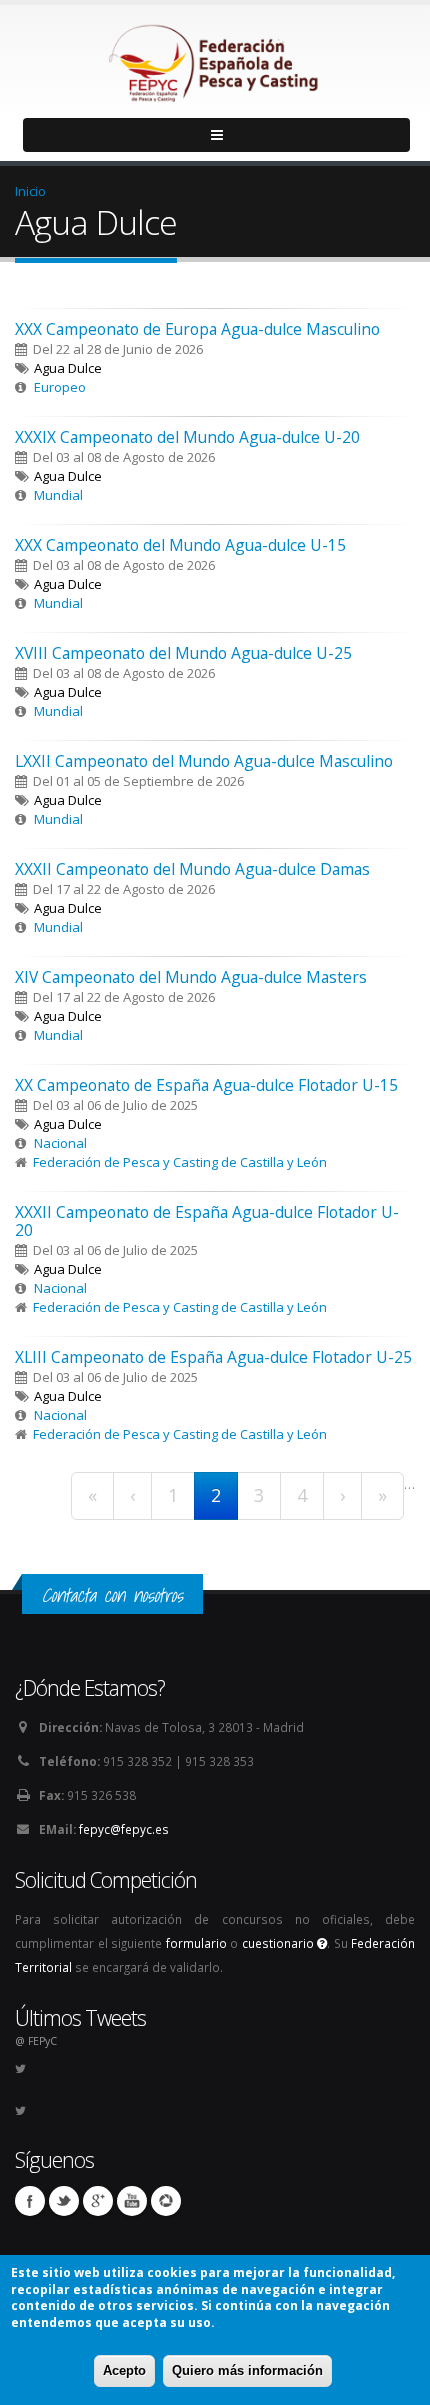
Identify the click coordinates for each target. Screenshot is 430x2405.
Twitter (64, 2201)
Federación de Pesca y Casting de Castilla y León (180, 1162)
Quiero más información (247, 2370)
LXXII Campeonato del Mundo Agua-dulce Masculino (204, 761)
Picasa (166, 2201)
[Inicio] (215, 58)
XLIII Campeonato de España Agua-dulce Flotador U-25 (213, 1357)
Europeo (60, 387)
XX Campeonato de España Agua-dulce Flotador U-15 (206, 1085)
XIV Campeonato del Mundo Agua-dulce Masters (191, 977)
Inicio (30, 191)
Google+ (98, 2201)
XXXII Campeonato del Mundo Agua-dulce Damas (192, 869)
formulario (196, 1943)
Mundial (58, 495)
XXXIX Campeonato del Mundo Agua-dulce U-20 (187, 437)
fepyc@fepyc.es (124, 1829)
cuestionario (280, 1943)
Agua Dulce (68, 368)
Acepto (124, 2370)
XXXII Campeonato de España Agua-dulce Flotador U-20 (207, 1221)
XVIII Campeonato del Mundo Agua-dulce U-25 (183, 653)
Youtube (132, 2201)
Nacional (60, 1143)
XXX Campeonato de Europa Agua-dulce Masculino (197, 329)
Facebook (30, 2201)
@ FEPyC (36, 2041)
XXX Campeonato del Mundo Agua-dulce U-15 (180, 545)
